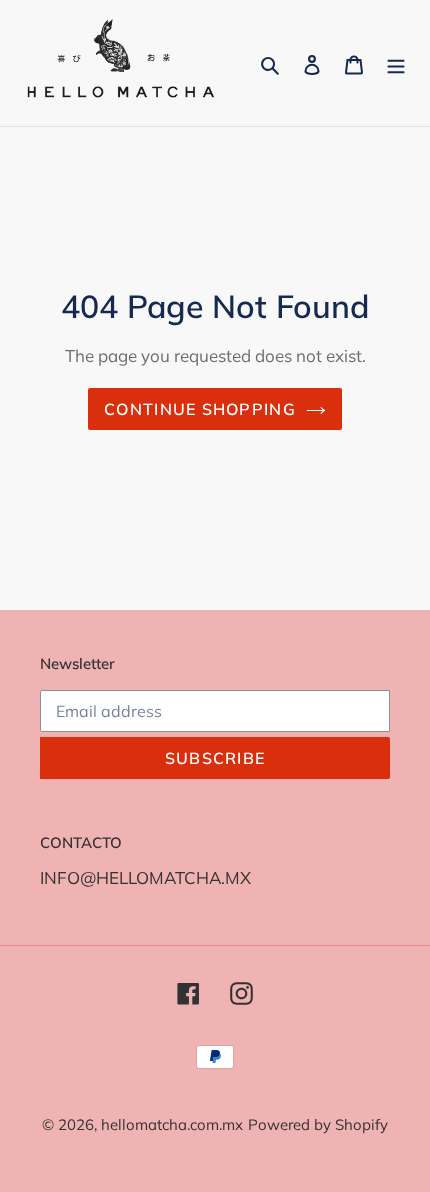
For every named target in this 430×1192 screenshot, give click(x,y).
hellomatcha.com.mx (172, 1124)
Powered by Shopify (318, 1124)
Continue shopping (200, 409)
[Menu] (396, 62)
